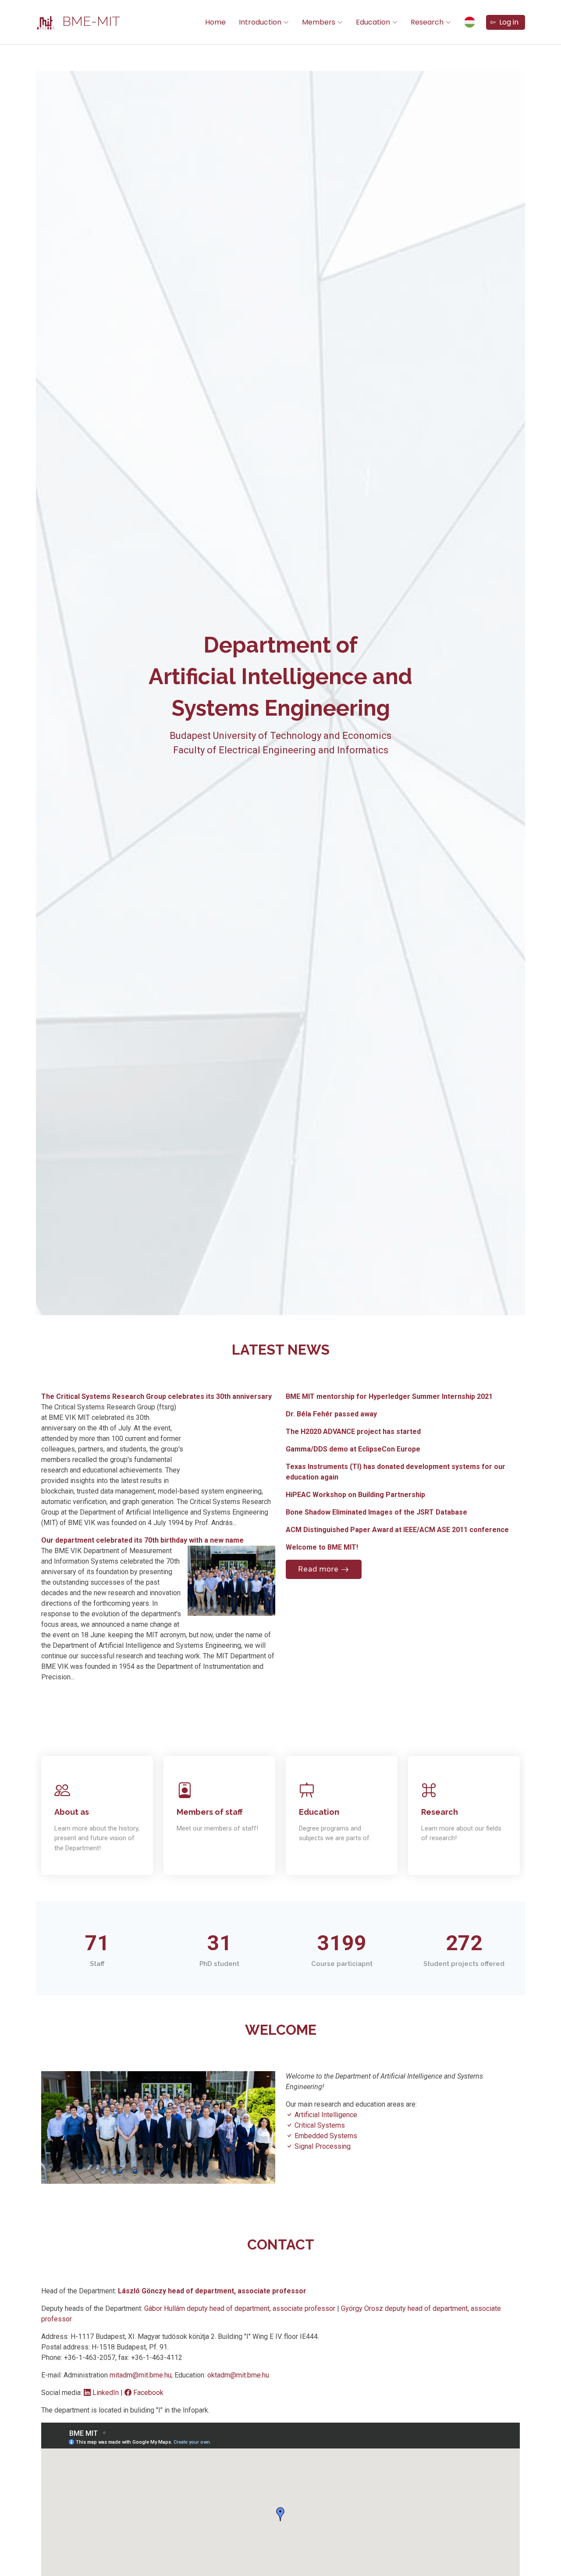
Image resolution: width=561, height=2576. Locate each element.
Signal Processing (322, 2146)
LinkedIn (106, 2393)
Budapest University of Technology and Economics (280, 736)
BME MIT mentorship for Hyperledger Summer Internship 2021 (389, 1396)
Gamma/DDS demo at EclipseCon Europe (353, 1449)
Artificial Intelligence (325, 2115)
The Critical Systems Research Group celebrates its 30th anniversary (156, 1396)
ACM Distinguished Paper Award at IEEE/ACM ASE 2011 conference (397, 1530)
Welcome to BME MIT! (322, 1547)
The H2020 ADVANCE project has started (353, 1432)
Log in (507, 22)
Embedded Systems (325, 2136)
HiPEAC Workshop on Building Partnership (355, 1495)
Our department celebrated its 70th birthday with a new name (142, 1540)
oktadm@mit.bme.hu (238, 2375)
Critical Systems (319, 2125)
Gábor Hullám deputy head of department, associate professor (241, 2308)
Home (215, 22)
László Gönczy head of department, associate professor (212, 2291)
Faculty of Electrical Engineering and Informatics (281, 750)
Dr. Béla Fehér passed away (331, 1414)
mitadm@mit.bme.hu (140, 2375)
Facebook (147, 2393)
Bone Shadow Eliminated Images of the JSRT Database (376, 1512)
